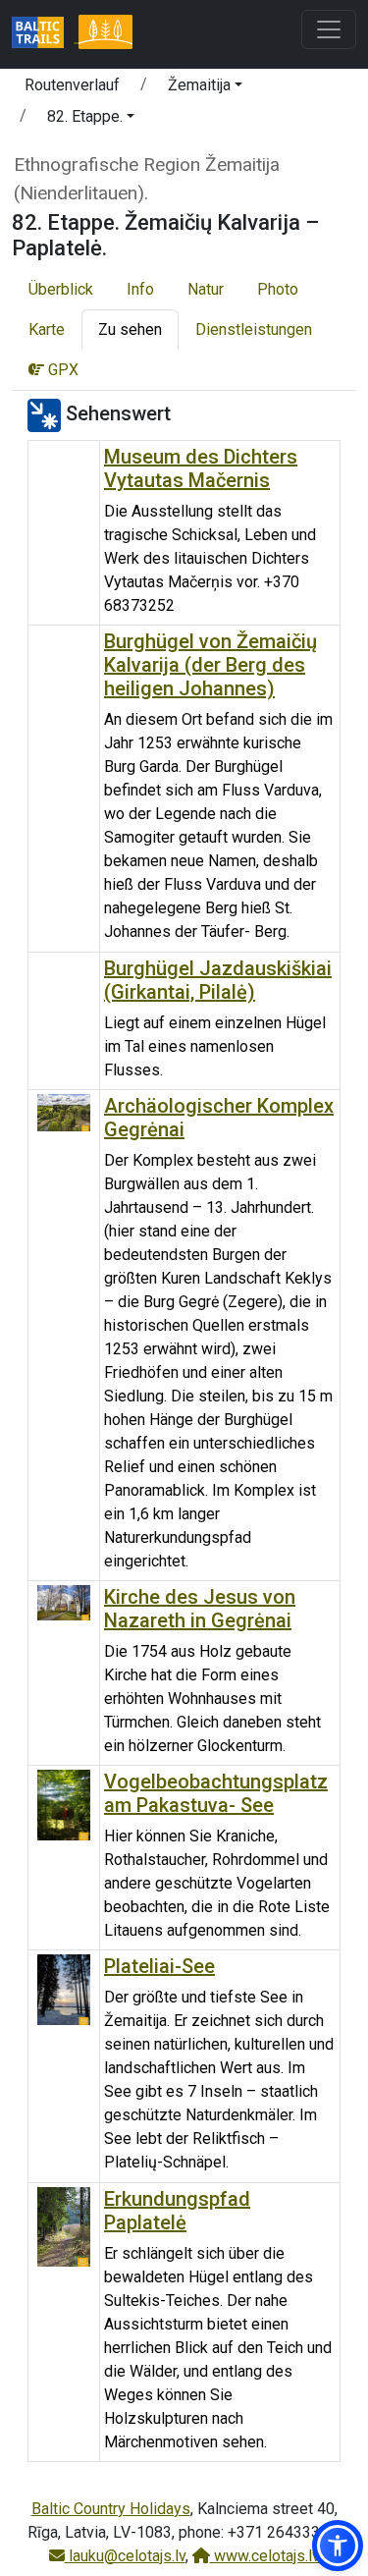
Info (140, 289)
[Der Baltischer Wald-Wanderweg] (105, 34)
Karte (47, 329)
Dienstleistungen (254, 329)
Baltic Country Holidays (111, 2509)
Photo (278, 289)
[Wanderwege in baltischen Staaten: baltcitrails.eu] (45, 34)
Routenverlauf (72, 85)
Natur (206, 289)
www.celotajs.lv (265, 2556)
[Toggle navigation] (329, 29)
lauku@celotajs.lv (125, 2556)
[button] (205, 88)
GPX (61, 370)
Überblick (61, 289)
